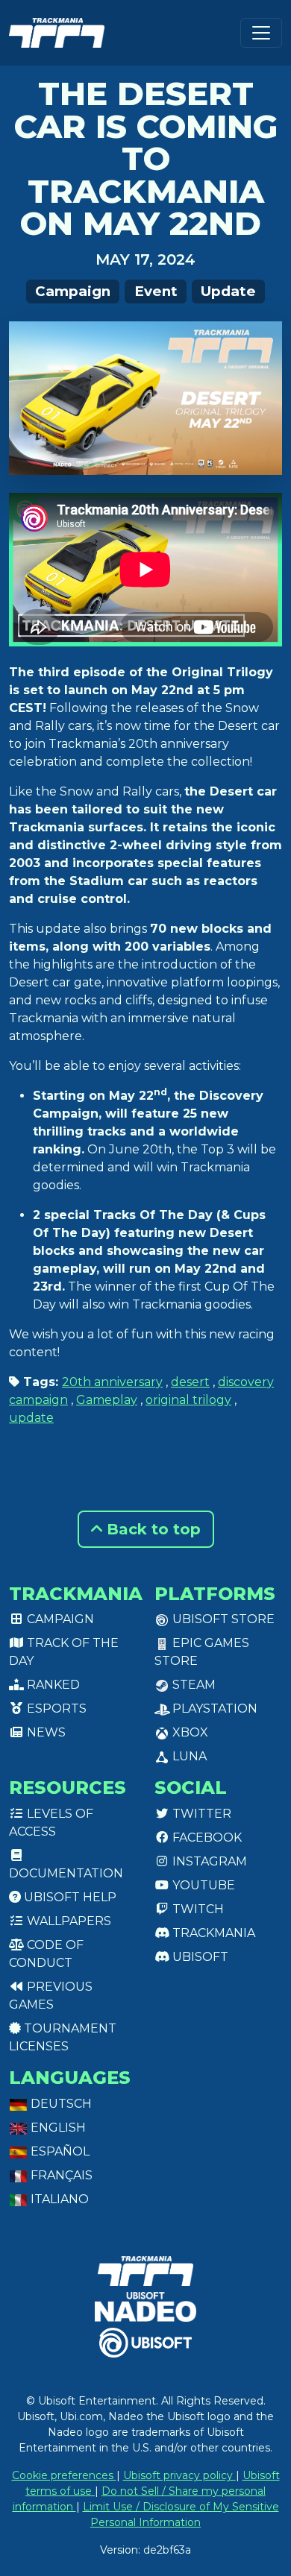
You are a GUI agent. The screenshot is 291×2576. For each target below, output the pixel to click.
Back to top (151, 1529)
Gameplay (107, 1400)
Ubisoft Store (222, 1619)
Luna (188, 1756)
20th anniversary (112, 1382)
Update (228, 291)
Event (156, 291)
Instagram (208, 1861)
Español (59, 2151)
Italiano (58, 2199)
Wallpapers (68, 1921)
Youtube (202, 1885)
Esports (55, 1709)
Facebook (206, 1837)
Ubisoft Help (69, 1897)
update (31, 1418)
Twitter (200, 1814)
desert (190, 1382)
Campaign (73, 291)
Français (60, 2175)
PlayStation (213, 1709)
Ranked (52, 1685)
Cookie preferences (64, 2475)
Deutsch (60, 2104)
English (57, 2128)
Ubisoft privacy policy (179, 2475)
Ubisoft (199, 1957)
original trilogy (188, 1400)
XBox (189, 1732)
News (45, 1732)
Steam (193, 1685)
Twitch (197, 1909)
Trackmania (212, 1933)
